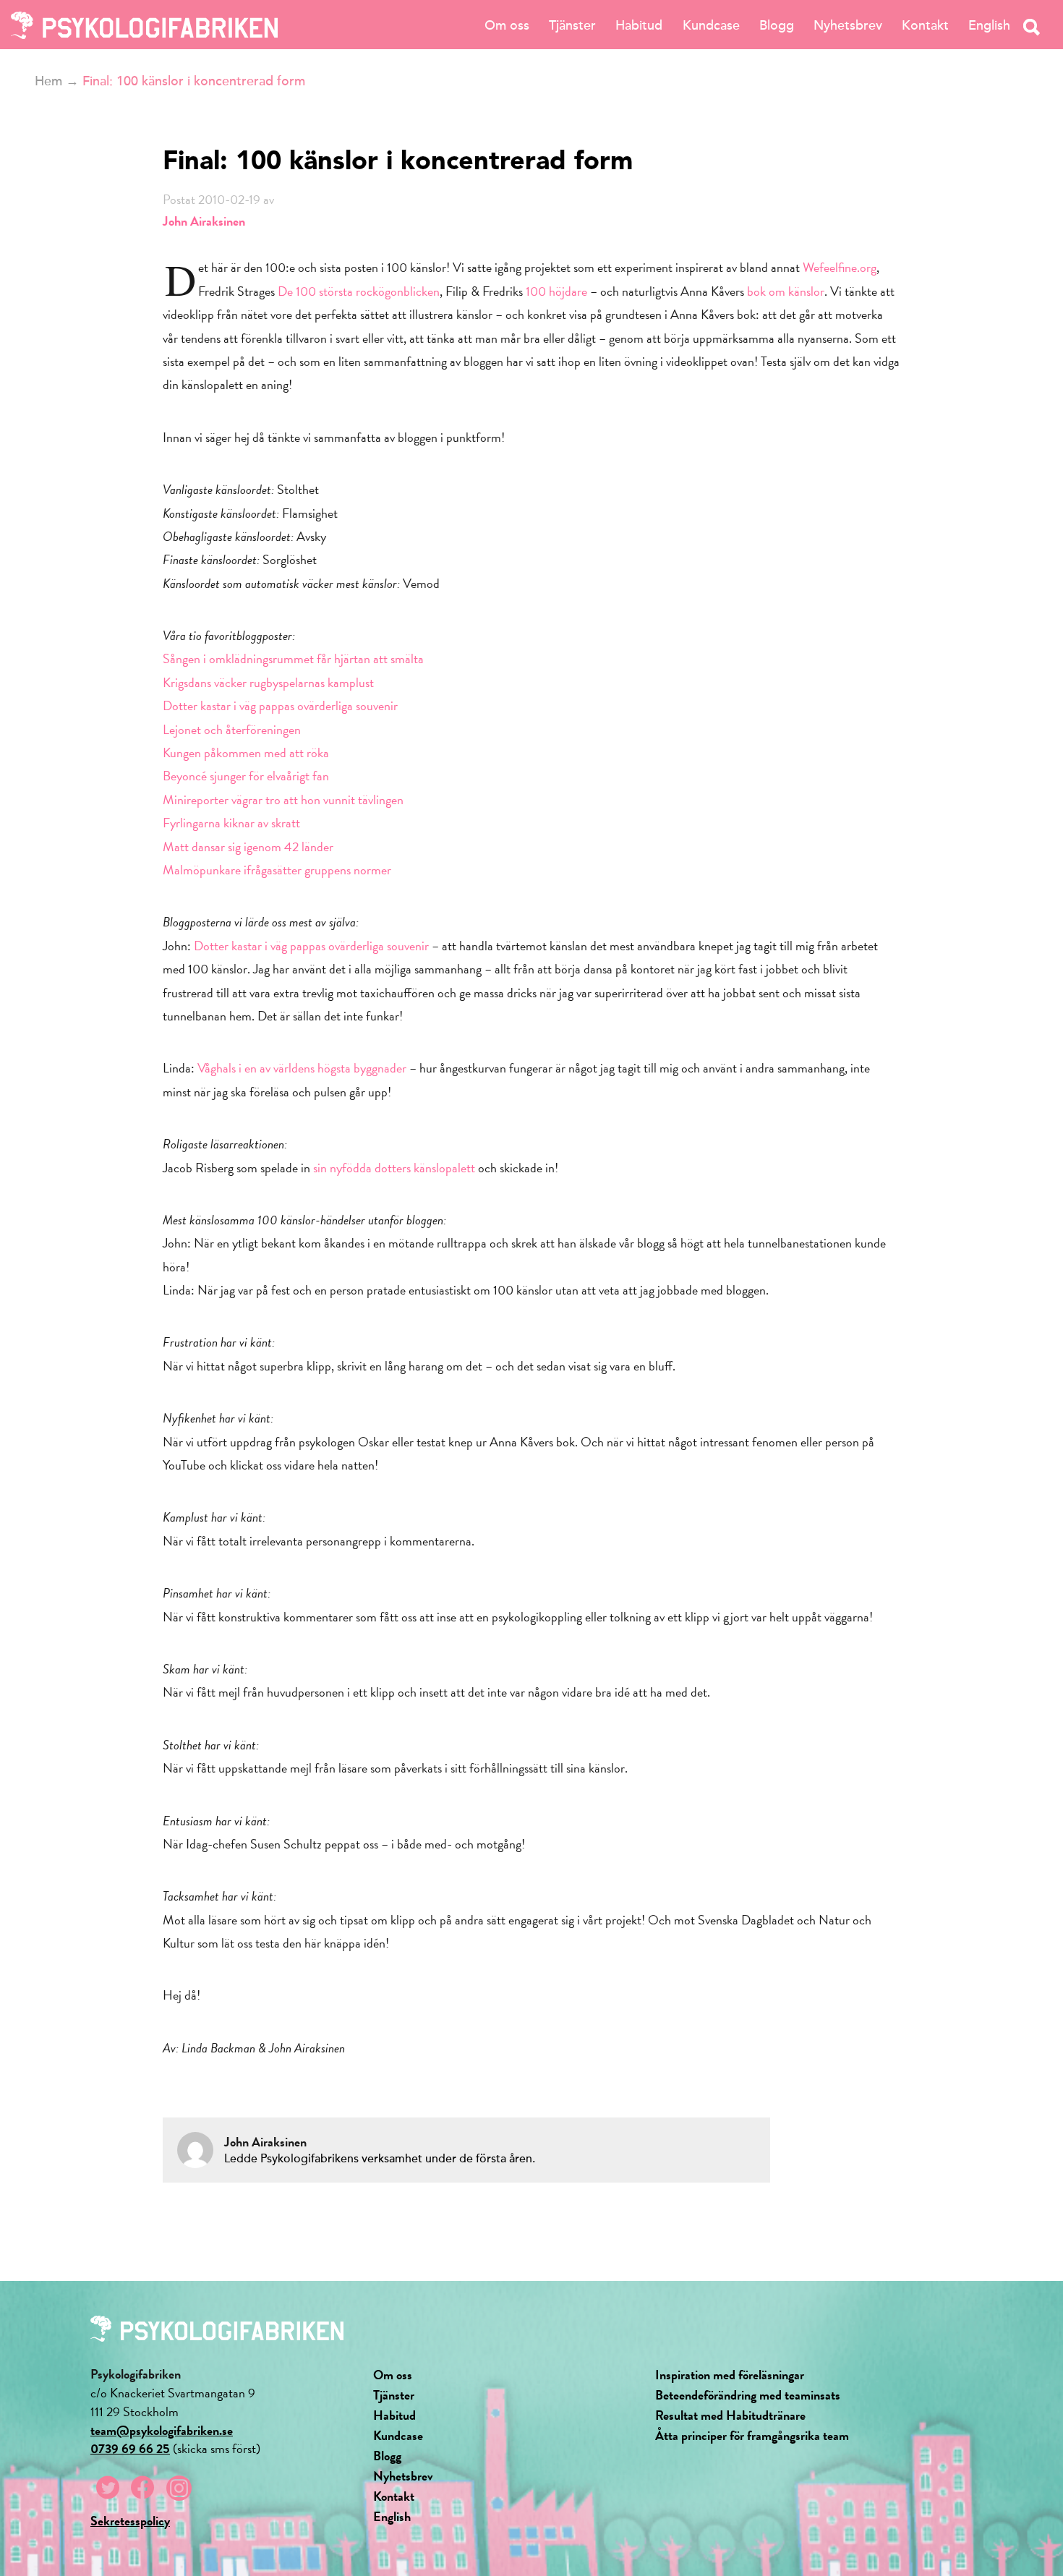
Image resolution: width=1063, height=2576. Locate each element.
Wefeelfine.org (840, 267)
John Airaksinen (204, 221)
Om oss (507, 25)
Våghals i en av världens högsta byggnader (302, 1068)
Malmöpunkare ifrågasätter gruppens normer (277, 870)
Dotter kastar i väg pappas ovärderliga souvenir (280, 705)
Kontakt (925, 25)
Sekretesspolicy (130, 2521)
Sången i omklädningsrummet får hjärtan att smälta (293, 658)
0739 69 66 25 (130, 2448)
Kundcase (711, 25)
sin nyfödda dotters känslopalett (396, 1168)
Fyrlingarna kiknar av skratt (231, 823)
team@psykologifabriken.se (162, 2430)
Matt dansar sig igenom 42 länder (248, 846)
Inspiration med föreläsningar (730, 2375)
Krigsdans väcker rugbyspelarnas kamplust (268, 682)
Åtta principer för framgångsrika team (752, 2435)
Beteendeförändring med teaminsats (748, 2395)
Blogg (777, 25)
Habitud (639, 25)
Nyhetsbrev (848, 25)
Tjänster (572, 25)
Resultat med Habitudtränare (730, 2415)
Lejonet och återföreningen (232, 729)
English (989, 25)
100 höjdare (556, 291)
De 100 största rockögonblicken (359, 291)
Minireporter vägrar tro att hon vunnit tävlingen (283, 799)
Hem (48, 81)
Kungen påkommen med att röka (246, 752)
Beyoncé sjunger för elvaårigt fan (246, 776)
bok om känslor (786, 291)
